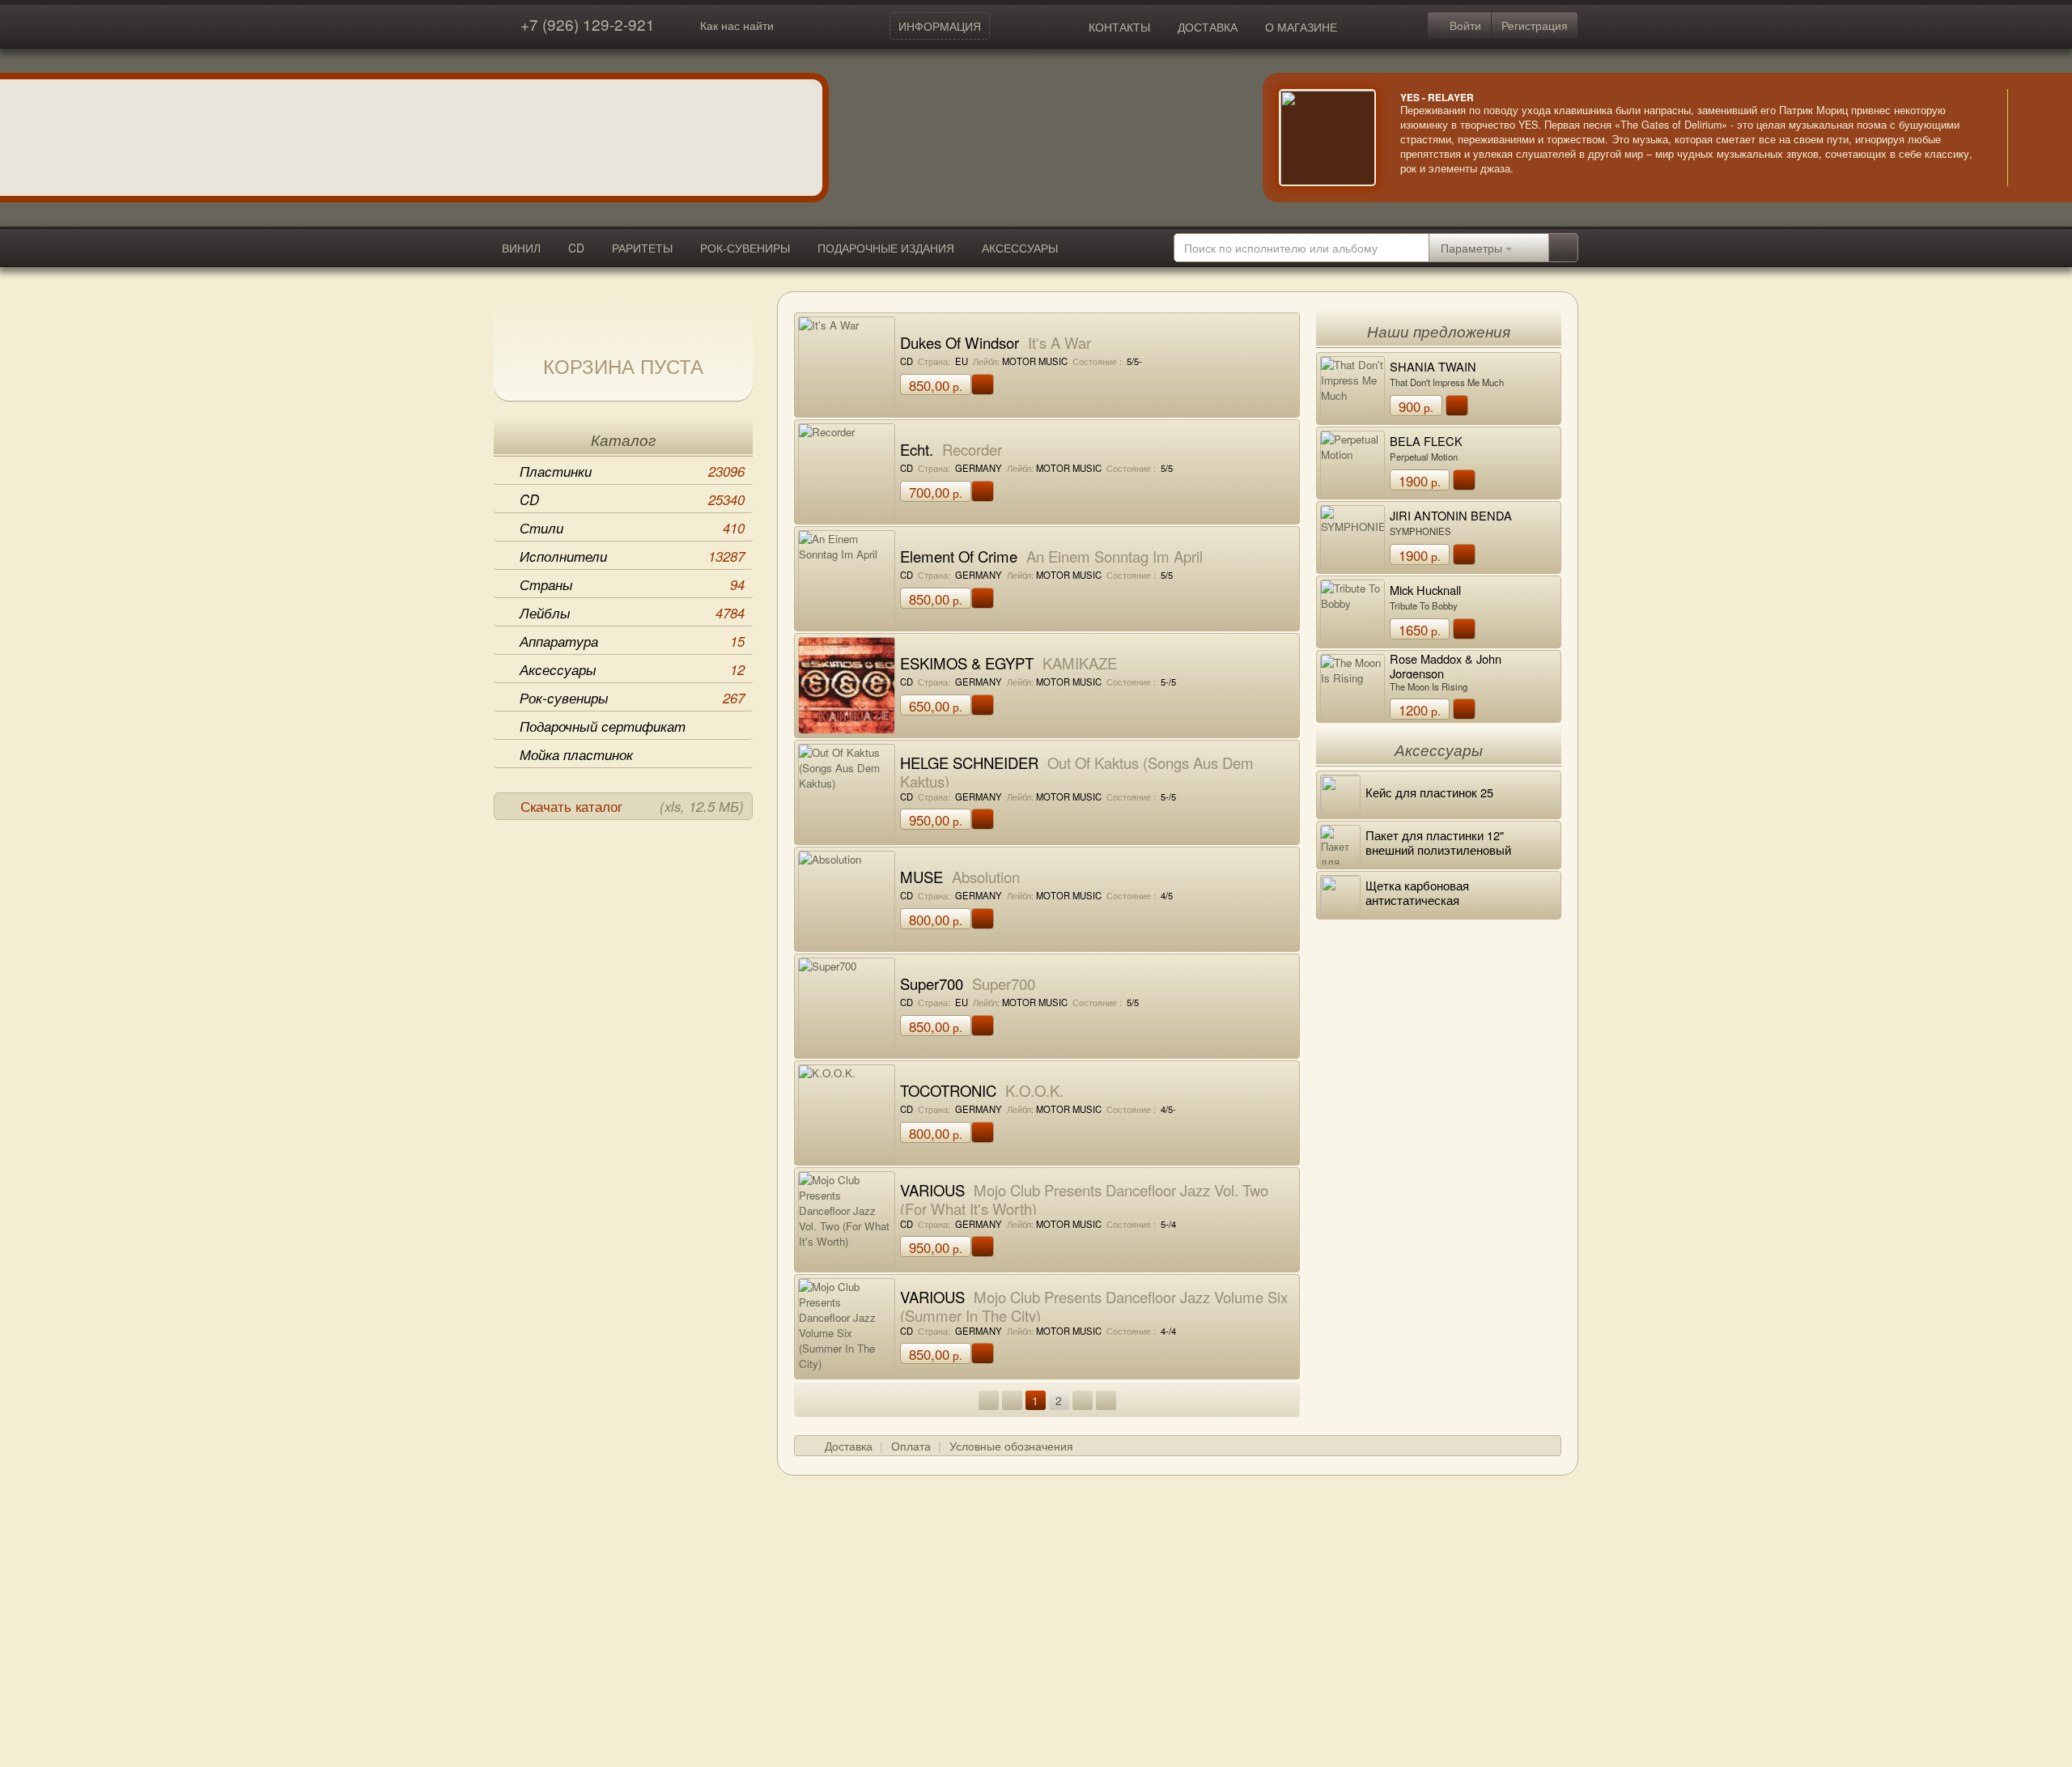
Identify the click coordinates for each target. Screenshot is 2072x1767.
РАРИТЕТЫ (642, 248)
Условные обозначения (1011, 1446)
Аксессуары (632, 669)
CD (576, 248)
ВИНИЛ (521, 248)
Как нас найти (737, 25)
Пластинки (632, 471)
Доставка (849, 1446)
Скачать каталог (632, 806)
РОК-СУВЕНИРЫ (745, 248)
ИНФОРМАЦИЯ (940, 26)
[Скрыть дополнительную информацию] (2032, 138)
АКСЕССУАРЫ (1020, 248)
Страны (632, 584)
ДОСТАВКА (1208, 27)
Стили (632, 528)
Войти (1464, 25)
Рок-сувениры (632, 698)
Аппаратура (632, 641)
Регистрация (1535, 25)
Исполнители (632, 556)
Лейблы (632, 613)
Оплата (911, 1446)
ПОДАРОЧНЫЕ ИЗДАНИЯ (886, 248)
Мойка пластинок (576, 754)
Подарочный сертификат (603, 726)
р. (936, 385)
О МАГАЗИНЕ (1301, 27)
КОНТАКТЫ (1119, 27)
